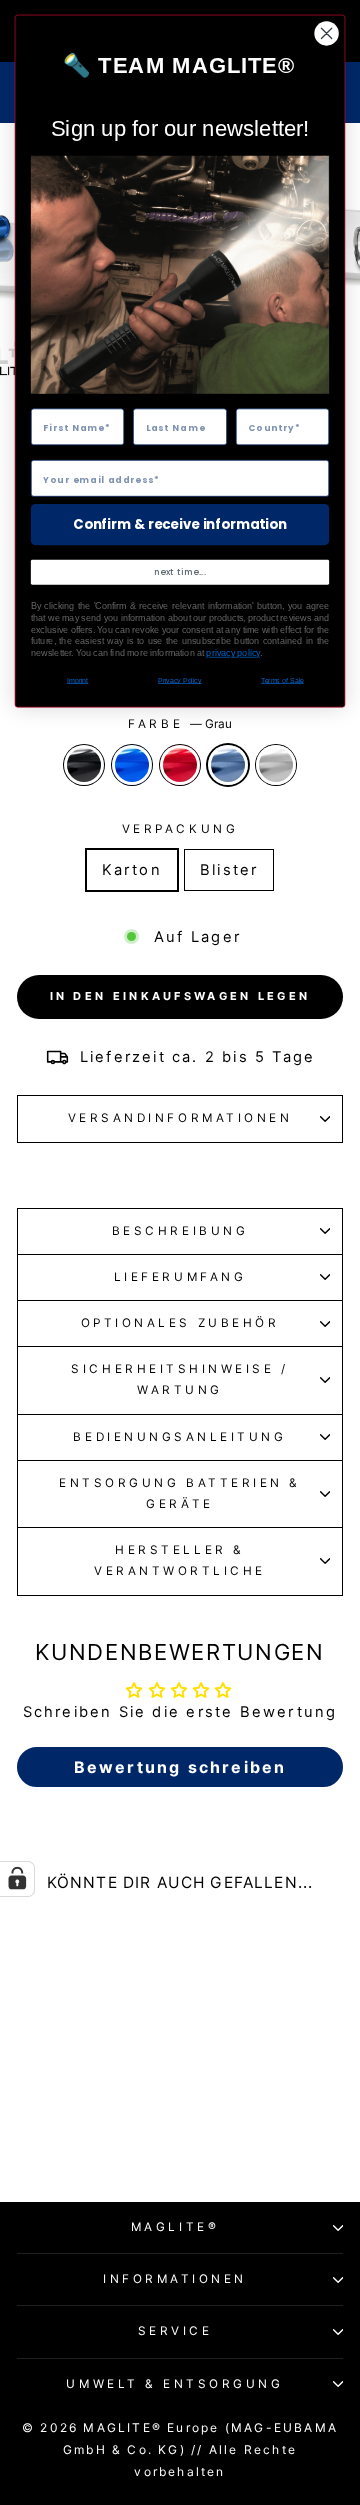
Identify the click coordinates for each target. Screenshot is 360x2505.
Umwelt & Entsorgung (174, 2384)
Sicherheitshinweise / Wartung (179, 1379)
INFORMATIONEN (175, 2279)
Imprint (77, 680)
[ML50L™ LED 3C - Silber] (124, 2128)
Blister (229, 870)
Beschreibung (180, 1231)
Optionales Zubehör (180, 1323)
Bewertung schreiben (180, 1767)
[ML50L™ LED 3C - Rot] (78, 2128)
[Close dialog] (327, 34)
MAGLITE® (175, 2227)
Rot (180, 765)
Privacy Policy (179, 680)
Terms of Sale (282, 680)
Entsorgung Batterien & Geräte (180, 1493)
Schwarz (84, 765)
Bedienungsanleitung (179, 1437)
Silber (276, 765)
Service (175, 2331)
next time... (179, 572)
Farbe (179, 724)
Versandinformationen (180, 1118)
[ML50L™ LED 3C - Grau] (101, 2128)
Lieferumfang (180, 1277)
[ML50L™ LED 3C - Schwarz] (32, 2128)
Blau (132, 765)
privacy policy (233, 653)
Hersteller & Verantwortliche (180, 1560)
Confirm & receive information (179, 524)
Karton (132, 870)
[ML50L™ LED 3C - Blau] (55, 2128)
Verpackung (180, 829)
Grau (228, 765)
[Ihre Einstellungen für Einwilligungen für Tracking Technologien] (17, 1879)
